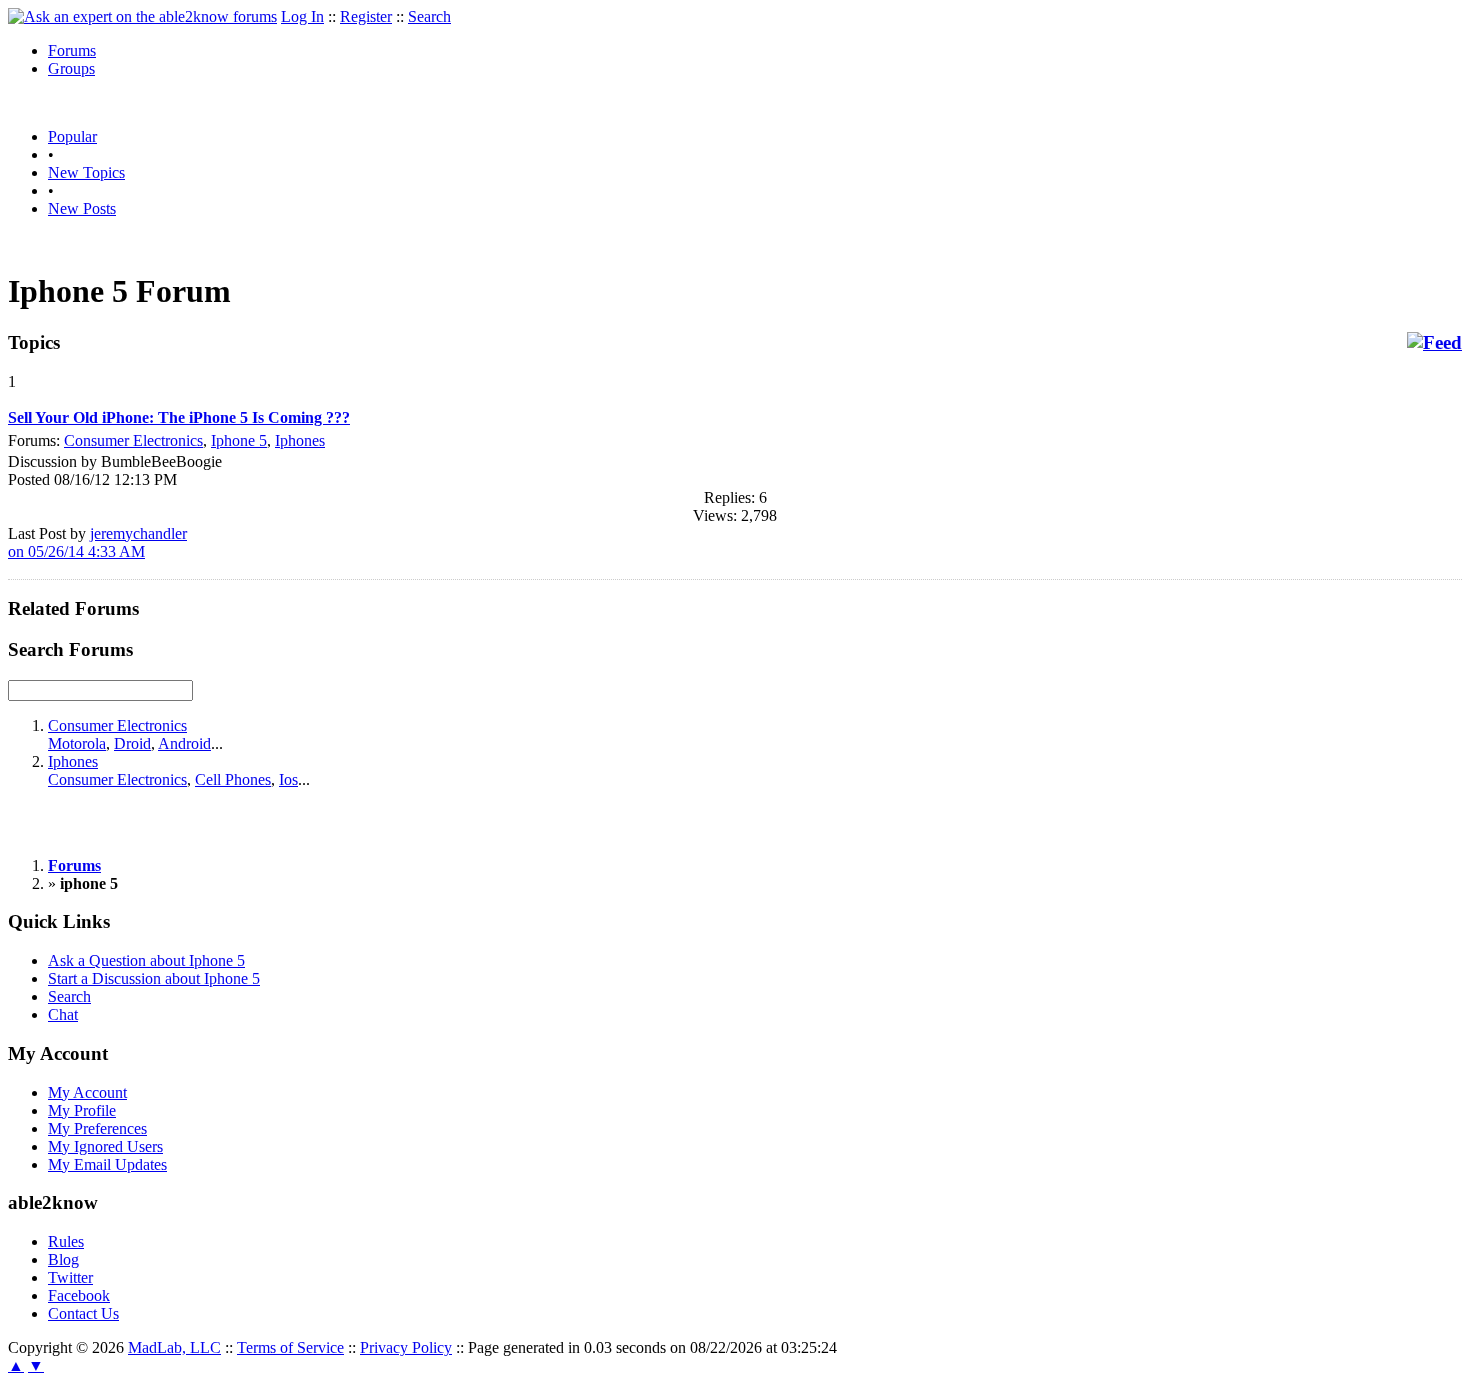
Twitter (70, 1277)
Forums (72, 50)
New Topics (86, 172)
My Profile (82, 1110)
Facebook (79, 1295)
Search (429, 16)
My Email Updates (107, 1164)
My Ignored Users (105, 1146)
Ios (288, 779)
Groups (71, 68)
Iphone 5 (239, 440)
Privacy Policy (406, 1347)
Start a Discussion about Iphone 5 (154, 978)
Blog (63, 1259)
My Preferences (97, 1128)
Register (366, 16)
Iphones (300, 440)
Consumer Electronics (133, 440)
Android (184, 743)
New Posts (82, 208)
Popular (72, 136)
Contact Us (83, 1313)
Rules (66, 1241)
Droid (132, 743)
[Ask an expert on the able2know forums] (142, 16)
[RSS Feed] (1434, 343)
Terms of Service (290, 1347)
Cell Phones (233, 779)
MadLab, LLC (174, 1347)
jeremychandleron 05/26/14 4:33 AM (97, 542)
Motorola (77, 743)
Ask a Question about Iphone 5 (146, 960)
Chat (63, 1014)
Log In (302, 16)
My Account (87, 1092)
